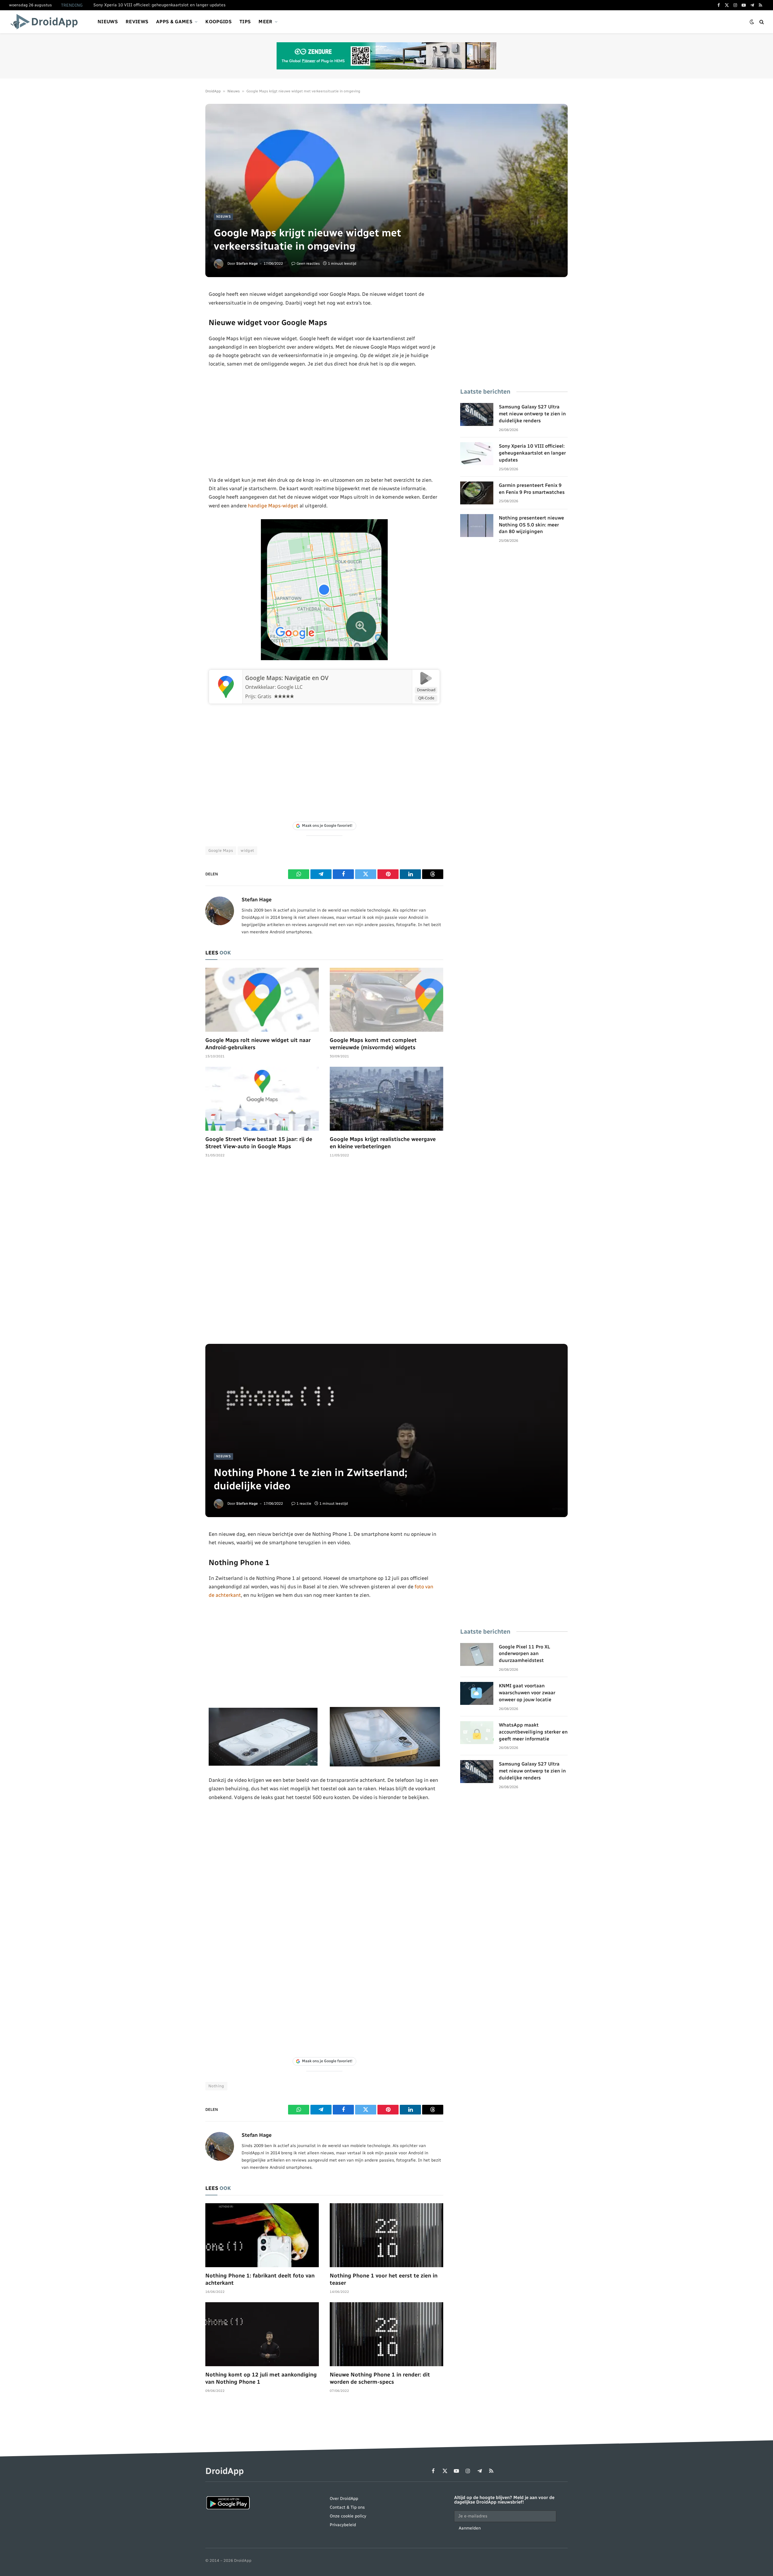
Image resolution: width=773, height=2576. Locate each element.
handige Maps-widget (273, 506)
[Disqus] (324, 1254)
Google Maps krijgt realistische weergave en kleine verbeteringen (383, 1143)
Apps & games (174, 22)
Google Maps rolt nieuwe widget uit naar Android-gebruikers (258, 1044)
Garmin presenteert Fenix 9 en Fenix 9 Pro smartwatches (149, 5)
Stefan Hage (247, 264)
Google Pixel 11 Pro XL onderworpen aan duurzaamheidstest (524, 1654)
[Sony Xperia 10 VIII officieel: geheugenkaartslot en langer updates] (477, 454)
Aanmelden (470, 2528)
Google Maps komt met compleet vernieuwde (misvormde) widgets (373, 1044)
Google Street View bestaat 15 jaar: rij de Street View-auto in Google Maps (259, 1143)
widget (247, 850)
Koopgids (218, 22)
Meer (265, 22)
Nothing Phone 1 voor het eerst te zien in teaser (384, 2279)
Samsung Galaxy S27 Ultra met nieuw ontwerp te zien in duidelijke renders (532, 414)
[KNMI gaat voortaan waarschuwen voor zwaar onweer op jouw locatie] (477, 1693)
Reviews (137, 22)
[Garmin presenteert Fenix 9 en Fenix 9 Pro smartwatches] (477, 493)
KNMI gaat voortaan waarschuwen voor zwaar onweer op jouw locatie (527, 1693)
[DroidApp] (46, 22)
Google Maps (221, 850)
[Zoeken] (761, 22)
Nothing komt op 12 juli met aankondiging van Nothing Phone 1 (261, 2378)
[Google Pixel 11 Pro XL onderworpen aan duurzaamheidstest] (477, 1654)
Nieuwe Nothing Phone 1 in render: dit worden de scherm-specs (380, 2378)
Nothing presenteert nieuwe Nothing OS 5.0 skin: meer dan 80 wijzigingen (531, 525)
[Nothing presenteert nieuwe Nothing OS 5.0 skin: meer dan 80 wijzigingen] (477, 526)
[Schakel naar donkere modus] (752, 22)
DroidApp (213, 91)
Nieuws (108, 22)
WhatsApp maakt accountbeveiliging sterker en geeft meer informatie (533, 1732)
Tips (245, 22)
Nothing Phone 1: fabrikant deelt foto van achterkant (260, 2279)
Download (426, 690)
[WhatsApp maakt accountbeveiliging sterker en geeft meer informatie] (477, 1733)
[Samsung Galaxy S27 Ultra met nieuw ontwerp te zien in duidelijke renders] (477, 414)
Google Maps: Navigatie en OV (287, 678)
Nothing (216, 2086)
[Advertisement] (324, 422)
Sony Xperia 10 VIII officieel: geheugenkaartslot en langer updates (532, 453)
